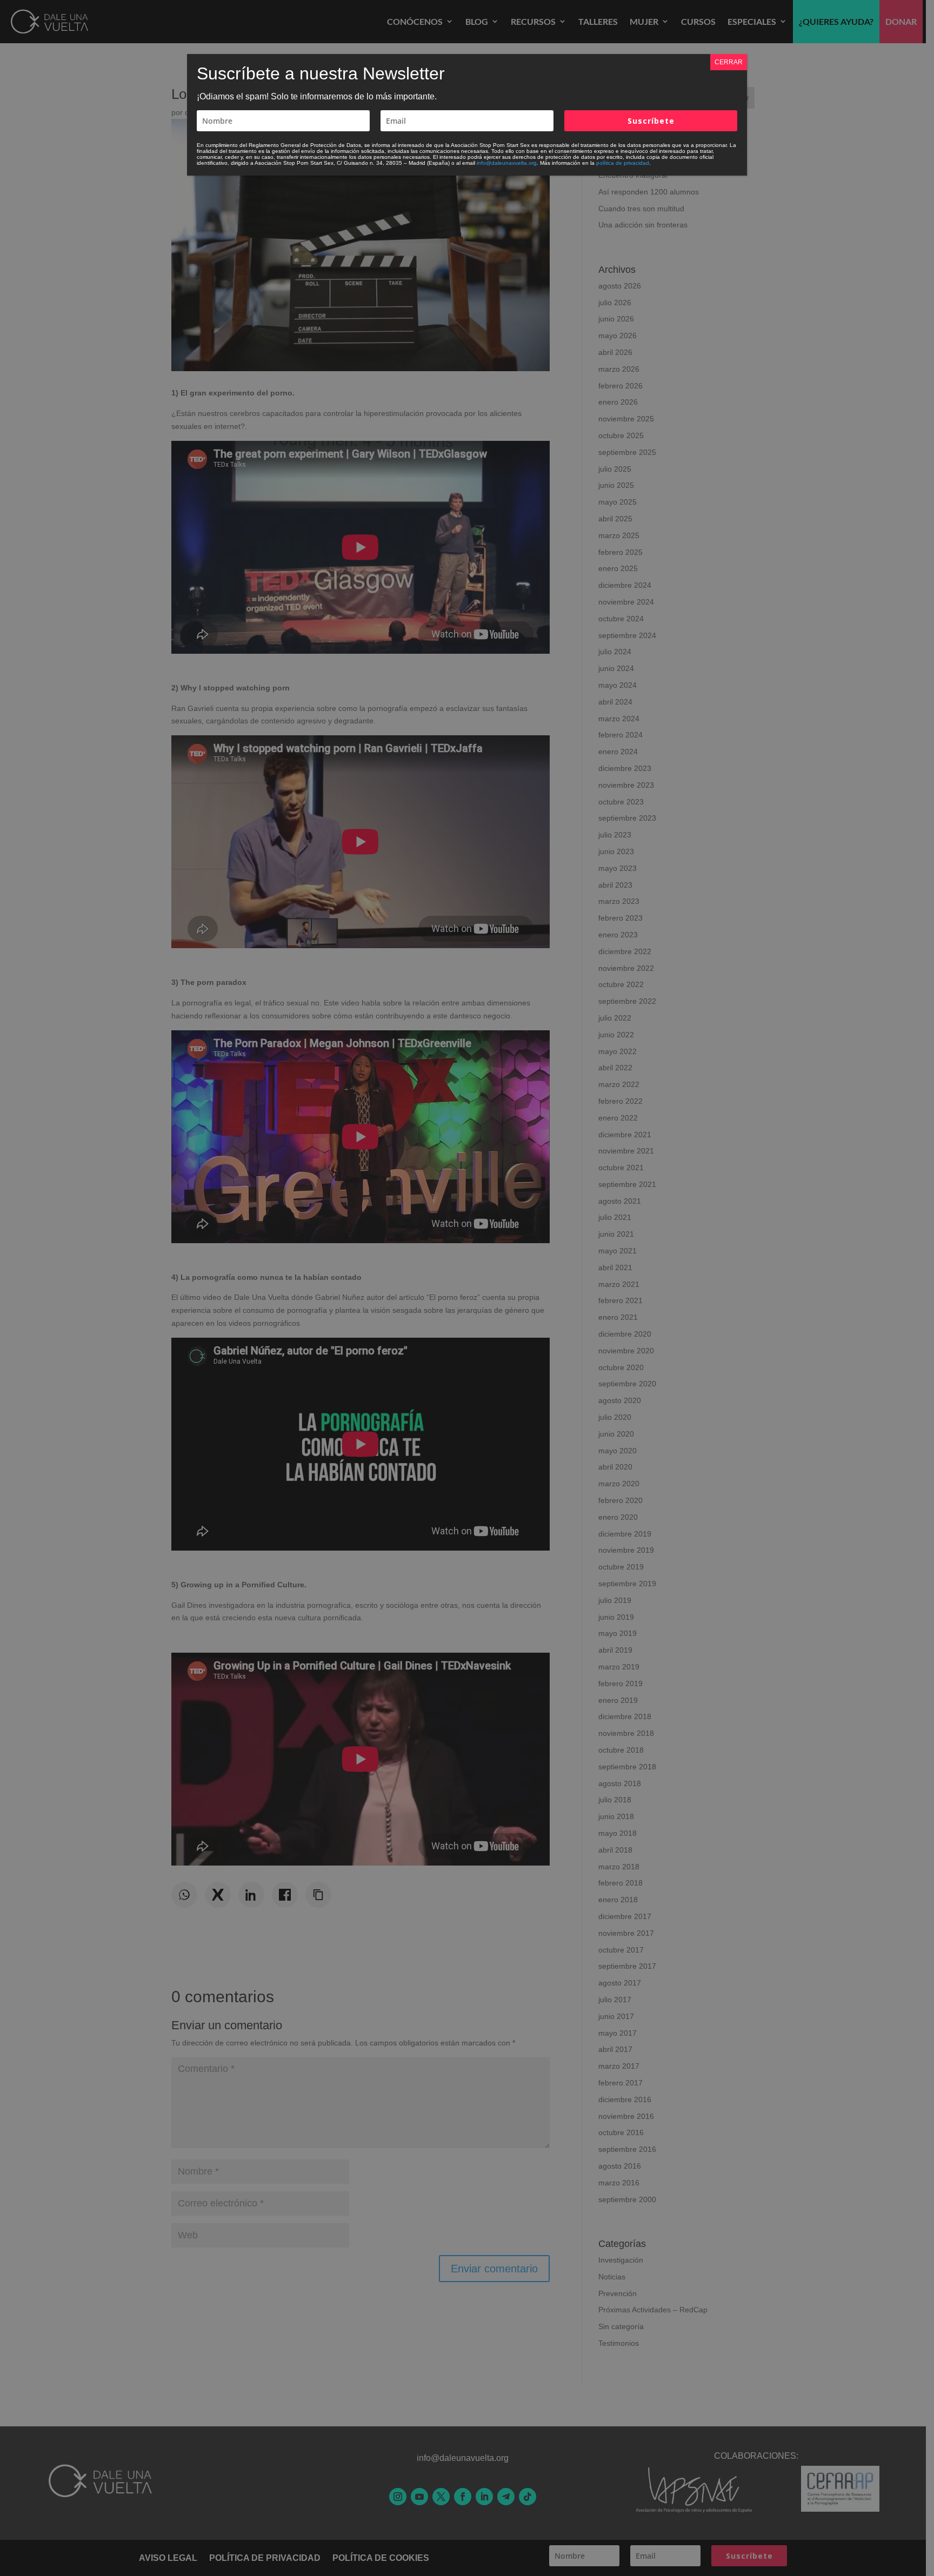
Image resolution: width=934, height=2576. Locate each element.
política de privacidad (623, 163)
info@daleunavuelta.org (507, 163)
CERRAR (729, 62)
